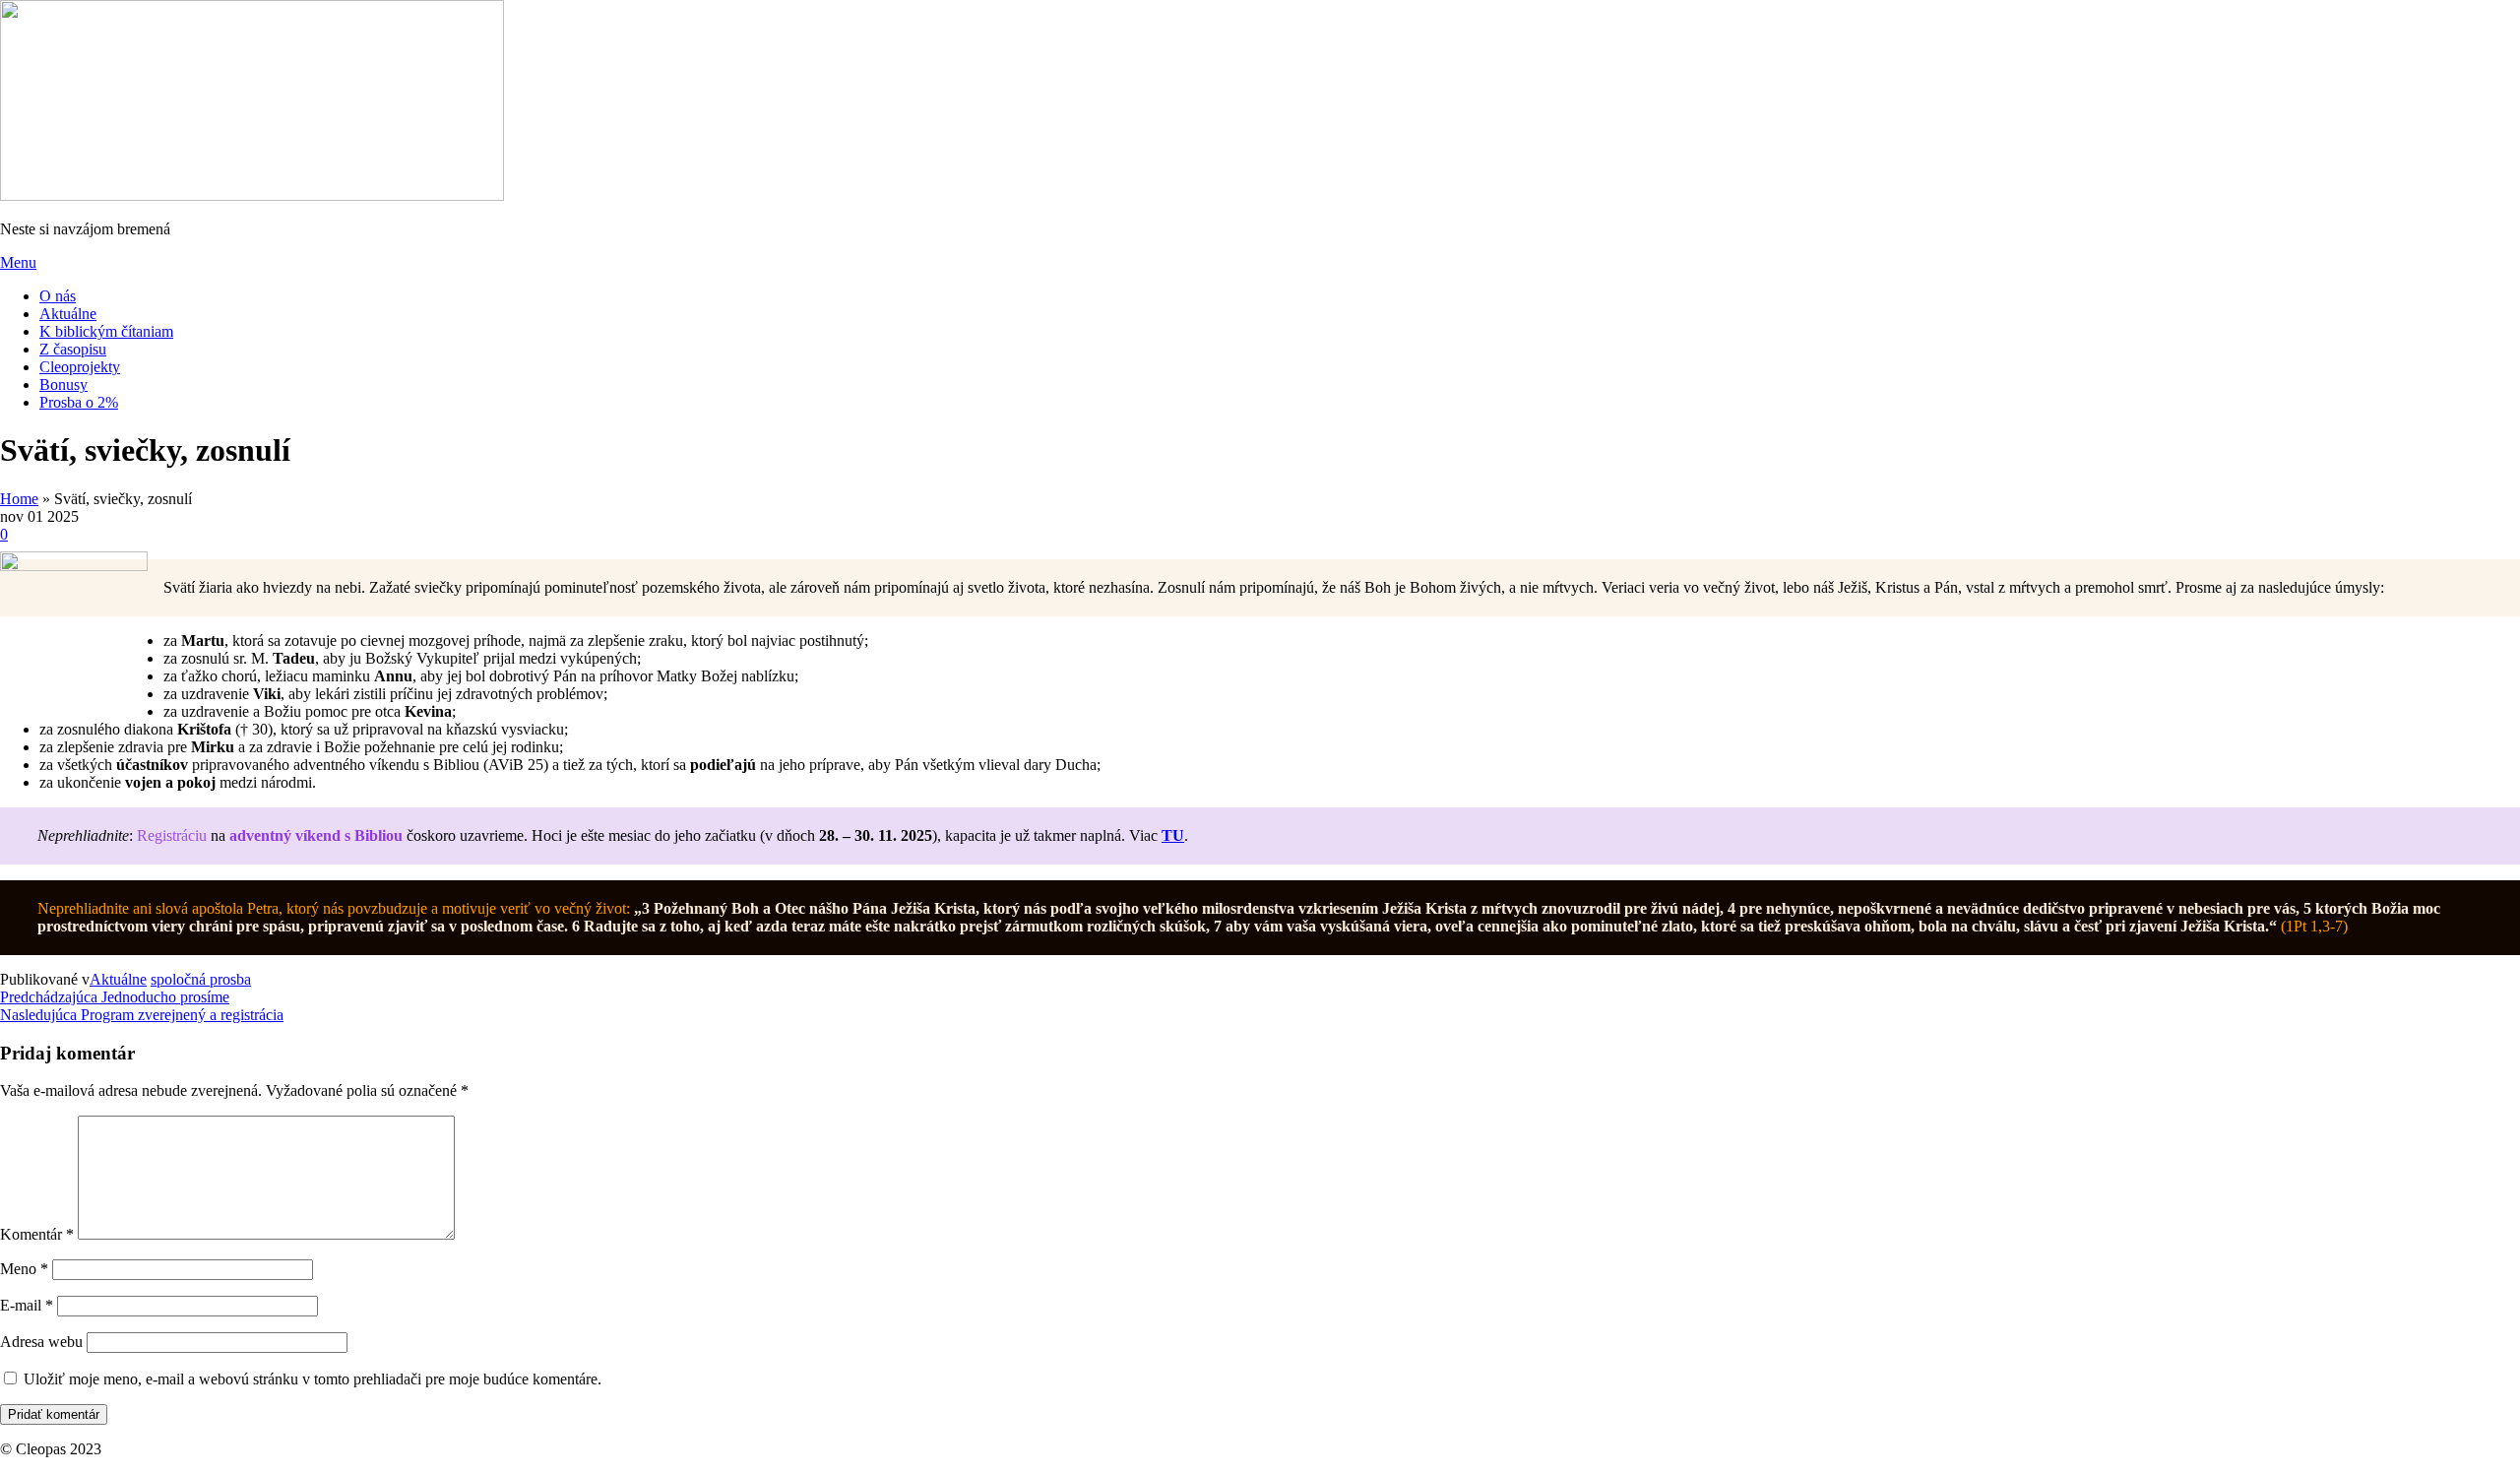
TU (1173, 835)
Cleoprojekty (80, 367)
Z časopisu (73, 349)
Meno (24, 1269)
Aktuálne (68, 314)
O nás (58, 296)
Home (19, 499)
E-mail (27, 1305)
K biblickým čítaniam (106, 331)
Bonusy (63, 385)
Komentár (37, 1234)
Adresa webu (41, 1342)
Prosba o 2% (79, 402)
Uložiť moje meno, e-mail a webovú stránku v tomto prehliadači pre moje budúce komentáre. (313, 1379)
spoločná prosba (201, 979)
